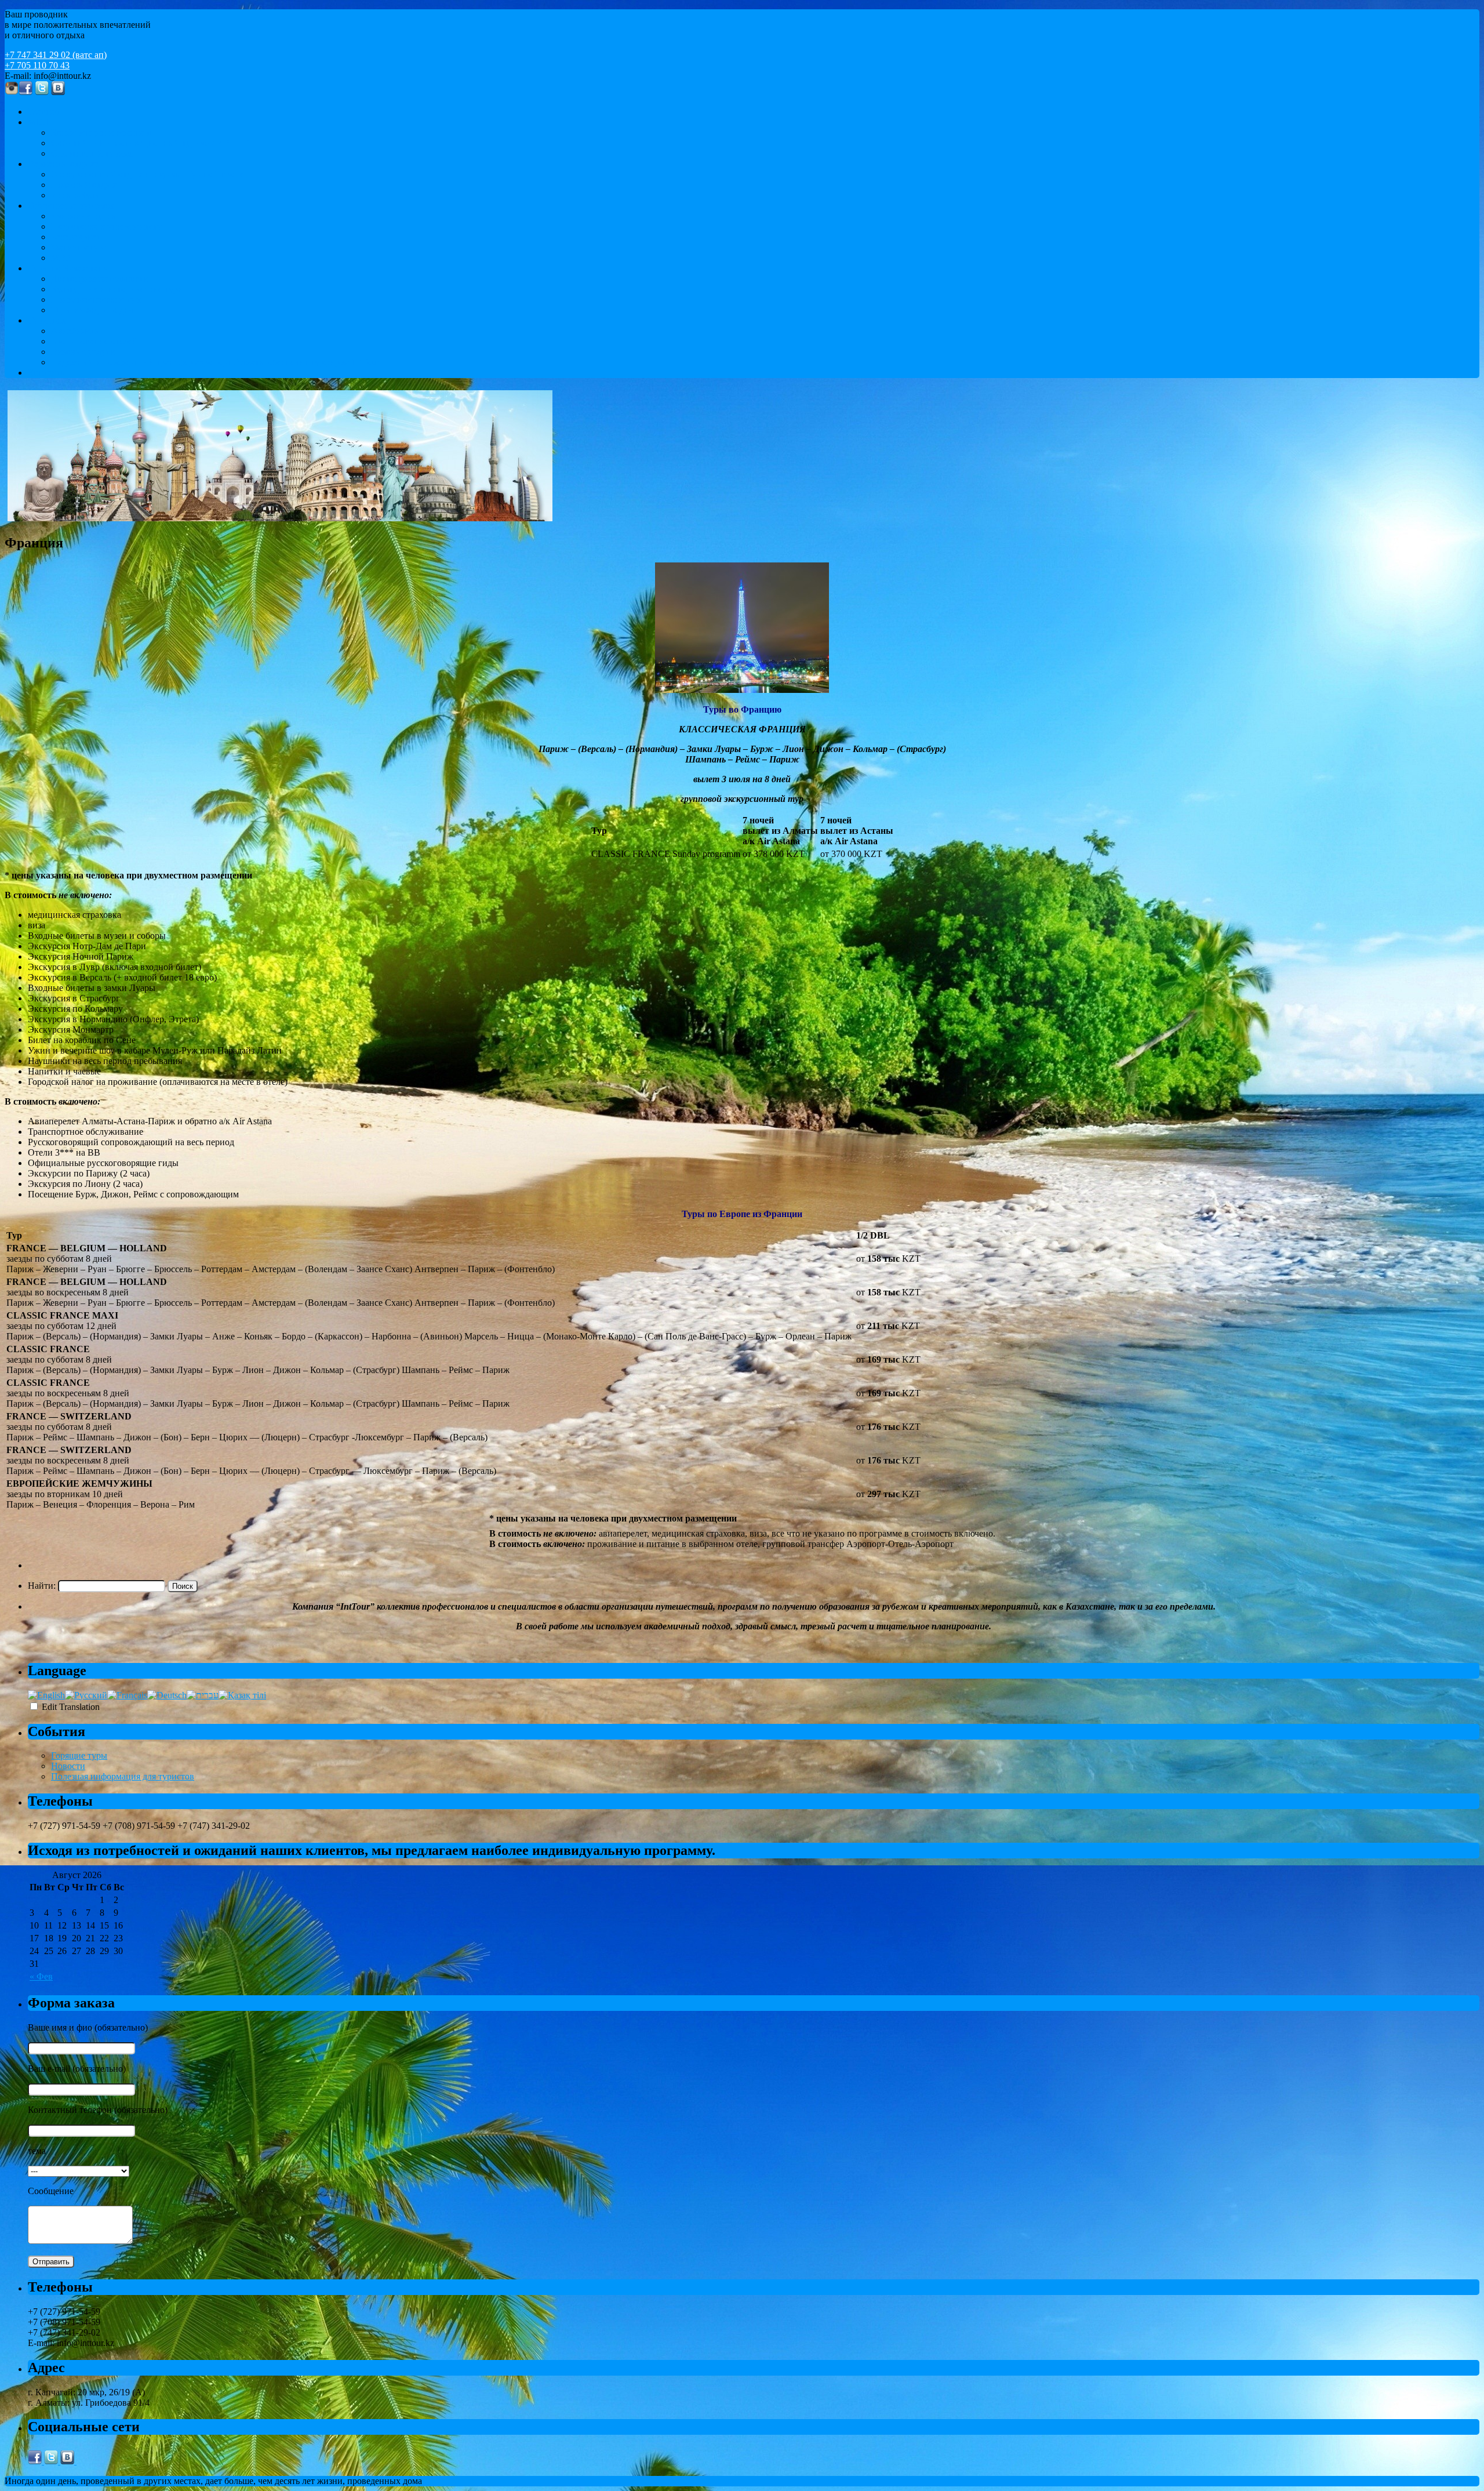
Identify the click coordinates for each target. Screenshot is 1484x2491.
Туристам (47, 320)
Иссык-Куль (75, 195)
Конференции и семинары (103, 132)
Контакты (47, 373)
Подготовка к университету (106, 226)
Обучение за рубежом (71, 206)
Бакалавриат (76, 237)
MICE (39, 122)
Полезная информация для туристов (123, 1776)
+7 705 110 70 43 (37, 65)
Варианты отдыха (63, 164)
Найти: (42, 1586)
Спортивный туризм (92, 153)
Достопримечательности (100, 279)
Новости (68, 1766)
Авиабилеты (76, 331)
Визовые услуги (83, 352)
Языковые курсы (84, 216)
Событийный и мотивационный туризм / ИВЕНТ (150, 143)
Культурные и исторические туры (118, 289)
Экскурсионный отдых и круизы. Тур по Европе (148, 174)
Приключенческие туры (99, 299)
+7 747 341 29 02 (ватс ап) (56, 55)
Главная (43, 112)
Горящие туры (79, 1755)
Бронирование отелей (94, 341)
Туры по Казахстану (68, 268)
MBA (62, 258)
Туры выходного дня (92, 310)
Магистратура (79, 247)
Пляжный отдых (84, 185)
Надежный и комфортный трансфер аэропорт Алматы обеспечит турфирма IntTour (215, 362)
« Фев (41, 1976)
